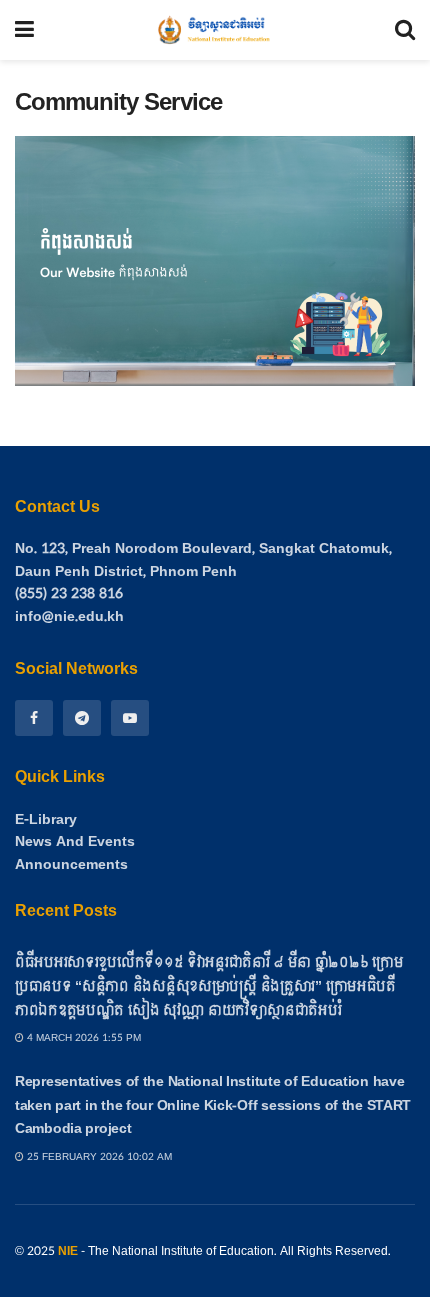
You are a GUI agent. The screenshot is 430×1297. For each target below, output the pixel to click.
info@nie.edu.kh (69, 616)
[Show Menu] (24, 30)
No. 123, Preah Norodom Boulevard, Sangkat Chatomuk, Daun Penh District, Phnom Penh (203, 559)
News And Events (75, 842)
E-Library (46, 820)
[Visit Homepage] (214, 30)
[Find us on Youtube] (130, 718)
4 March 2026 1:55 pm (82, 1038)
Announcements (71, 865)
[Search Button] (405, 30)
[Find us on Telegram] (82, 718)
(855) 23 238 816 (69, 593)
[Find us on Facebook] (34, 718)
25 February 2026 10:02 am (98, 1157)
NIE (68, 1251)
